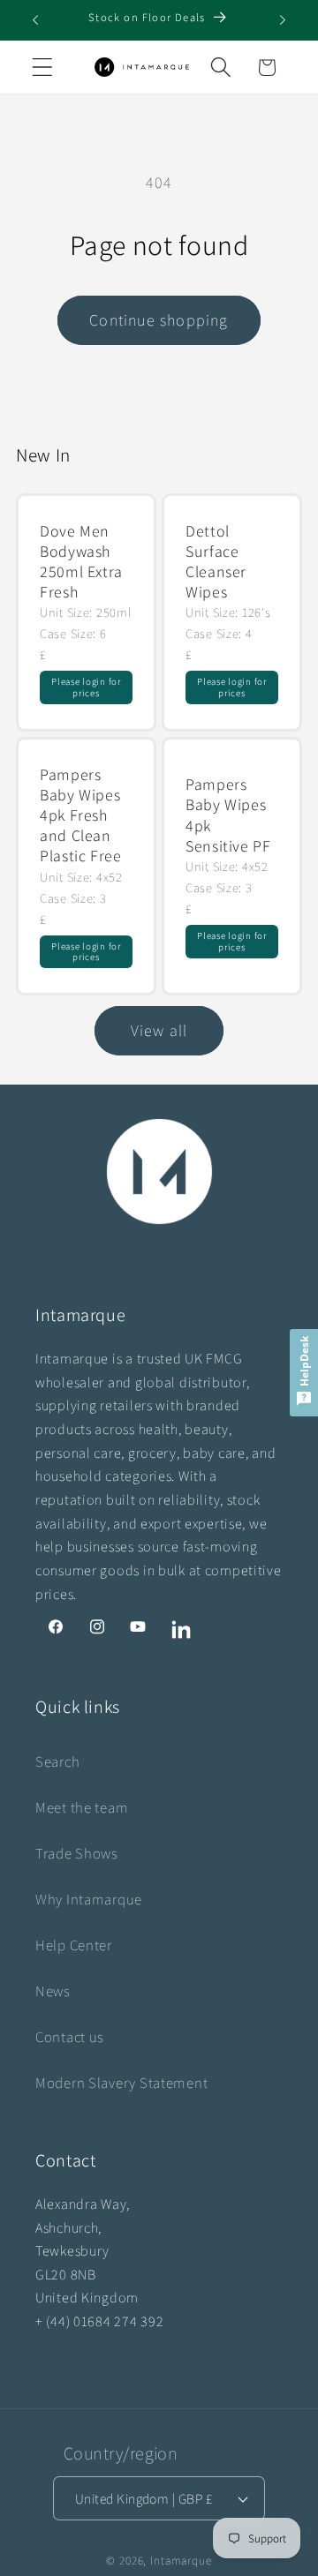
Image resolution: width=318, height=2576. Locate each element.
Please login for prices (86, 687)
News (53, 1991)
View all (159, 1030)
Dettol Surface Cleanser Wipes (216, 562)
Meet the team (82, 1807)
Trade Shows (77, 1853)
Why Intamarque (89, 1899)
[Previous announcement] (35, 20)
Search (57, 1761)
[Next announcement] (283, 20)
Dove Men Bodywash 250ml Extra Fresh (81, 562)
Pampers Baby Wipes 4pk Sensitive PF (228, 815)
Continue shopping (159, 320)
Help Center (74, 1945)
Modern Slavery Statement (121, 2083)
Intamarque (181, 2561)
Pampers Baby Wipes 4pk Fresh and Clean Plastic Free (81, 815)
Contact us (70, 2037)
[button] (43, 68)
